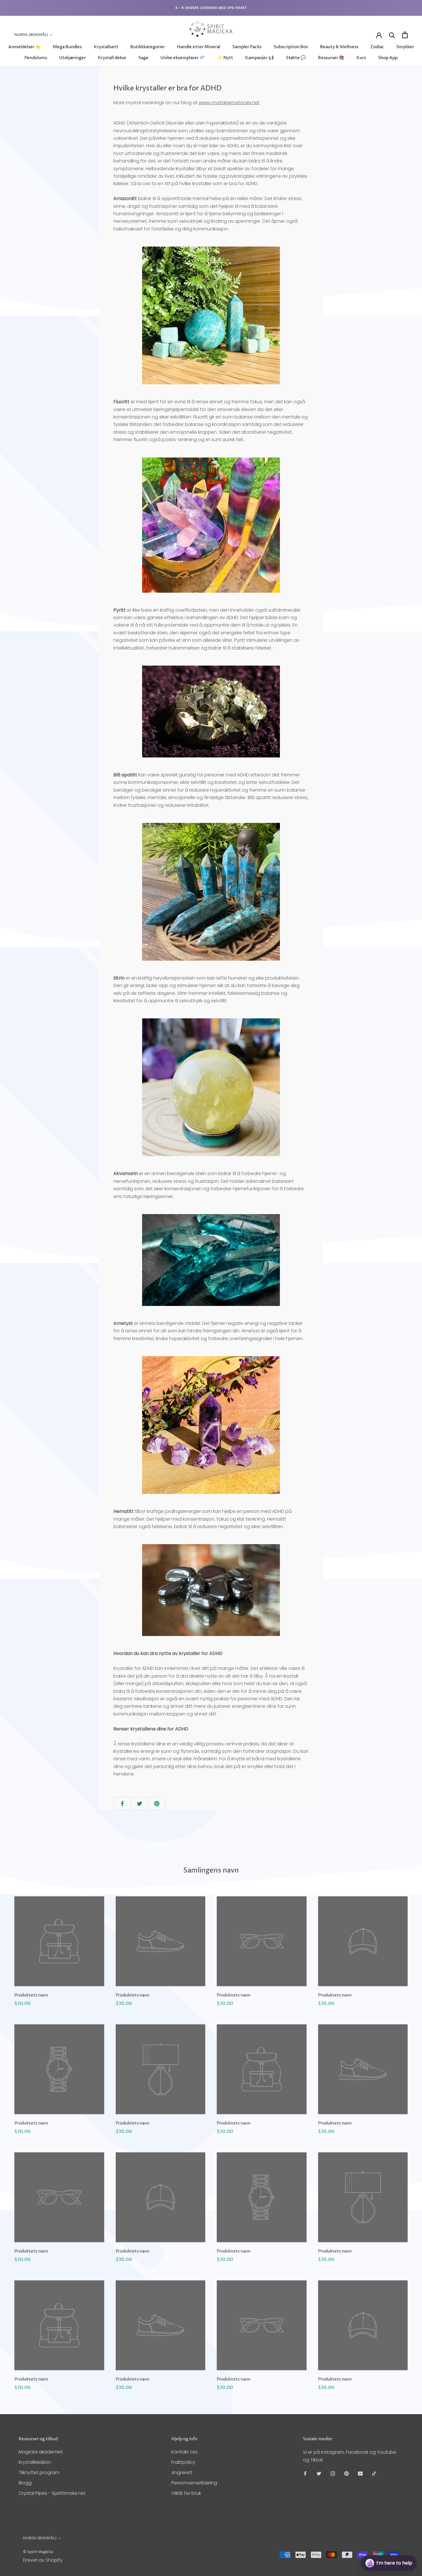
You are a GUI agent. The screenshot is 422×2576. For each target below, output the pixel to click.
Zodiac (377, 47)
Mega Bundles (67, 47)
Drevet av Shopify (43, 2560)
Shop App (388, 58)
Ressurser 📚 (331, 58)
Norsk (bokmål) (31, 35)
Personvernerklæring (194, 2483)
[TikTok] (374, 2473)
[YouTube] (360, 2473)
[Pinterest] (346, 2473)
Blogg (25, 2483)
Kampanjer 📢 (260, 58)
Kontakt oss (184, 2452)
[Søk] (392, 35)
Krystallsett (106, 47)
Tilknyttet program (39, 2473)
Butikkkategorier (148, 47)
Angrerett (182, 2473)
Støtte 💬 (296, 58)
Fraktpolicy (183, 2462)
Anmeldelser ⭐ (25, 47)
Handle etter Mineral (199, 47)
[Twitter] (319, 2473)
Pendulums (36, 58)
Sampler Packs (247, 47)
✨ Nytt (225, 58)
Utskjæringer (72, 58)
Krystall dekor (112, 58)
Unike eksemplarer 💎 (183, 58)
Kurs (361, 58)
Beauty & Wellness (339, 47)
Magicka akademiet (41, 2452)
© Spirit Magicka (38, 2552)
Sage (143, 58)
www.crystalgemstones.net (229, 103)
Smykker (405, 47)
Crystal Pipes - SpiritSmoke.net (52, 2493)
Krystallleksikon (35, 2462)
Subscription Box (291, 47)
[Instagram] (333, 2473)
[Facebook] (305, 2473)
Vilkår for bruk (186, 2493)
